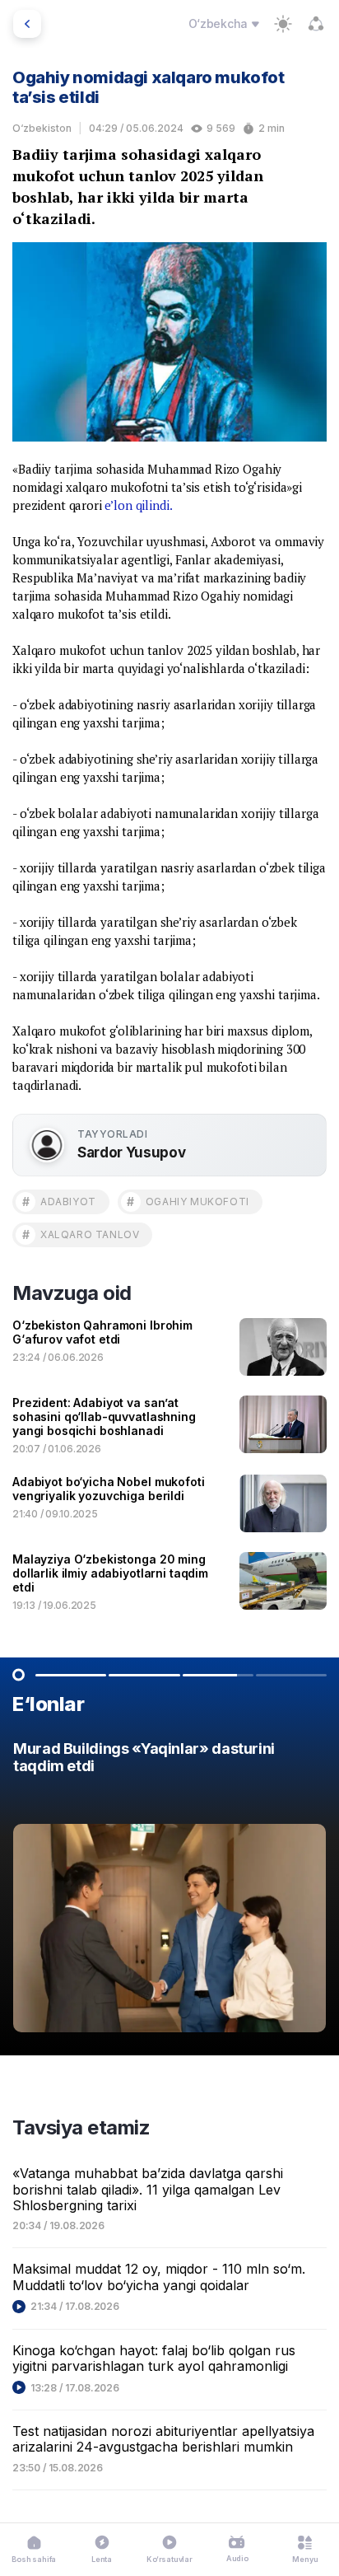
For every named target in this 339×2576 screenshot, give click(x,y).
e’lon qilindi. (138, 505)
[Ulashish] (316, 24)
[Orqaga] (27, 24)
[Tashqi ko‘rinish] (283, 24)
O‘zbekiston (42, 128)
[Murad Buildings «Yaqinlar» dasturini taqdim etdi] (169, 1891)
